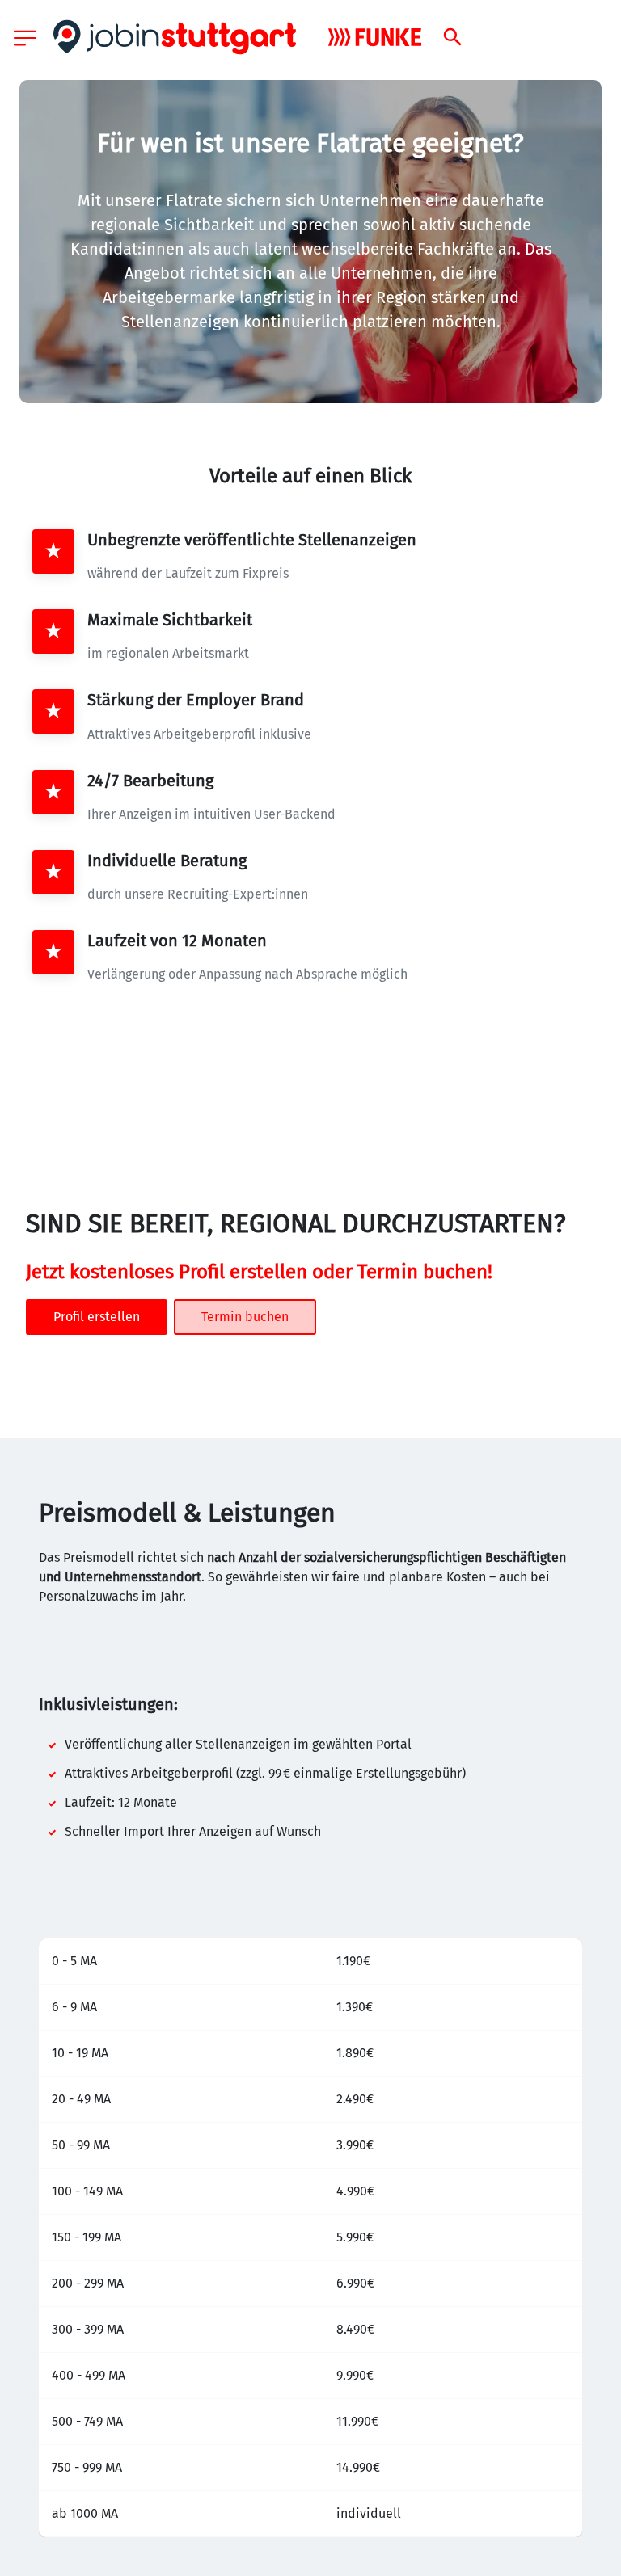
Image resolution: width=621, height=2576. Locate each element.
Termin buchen (245, 1317)
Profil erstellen (97, 1317)
